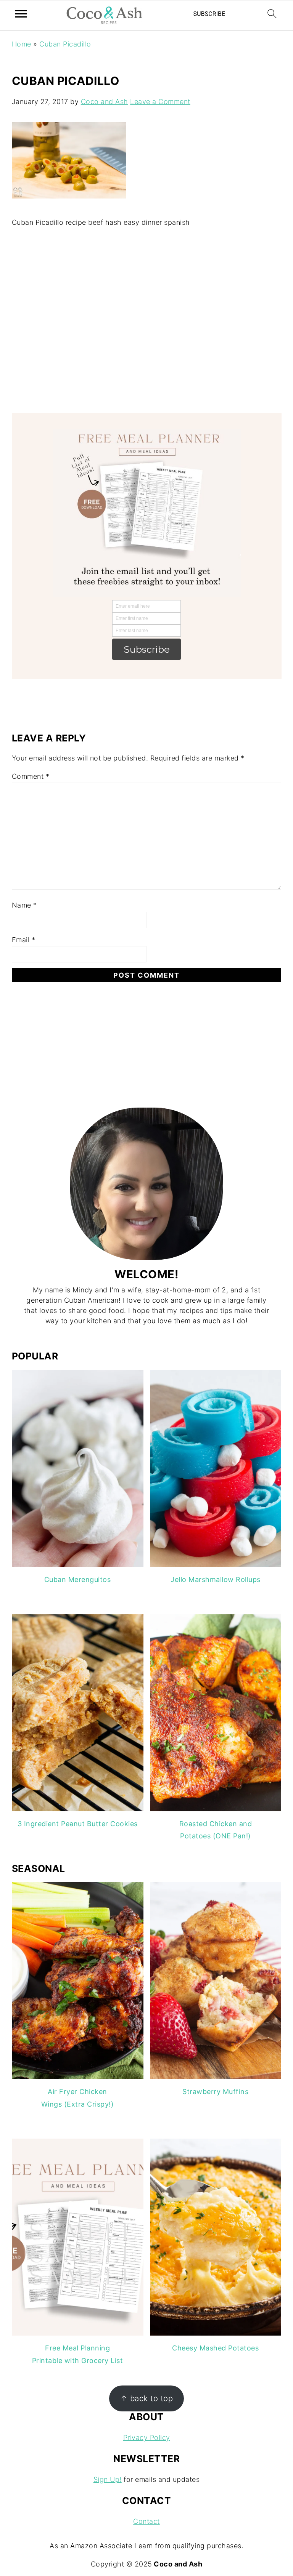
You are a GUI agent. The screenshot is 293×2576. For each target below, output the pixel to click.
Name (24, 905)
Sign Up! (108, 2479)
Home (22, 44)
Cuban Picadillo (65, 44)
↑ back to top (147, 2398)
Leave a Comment (160, 102)
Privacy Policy (147, 2438)
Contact (146, 2521)
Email (24, 940)
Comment (31, 776)
